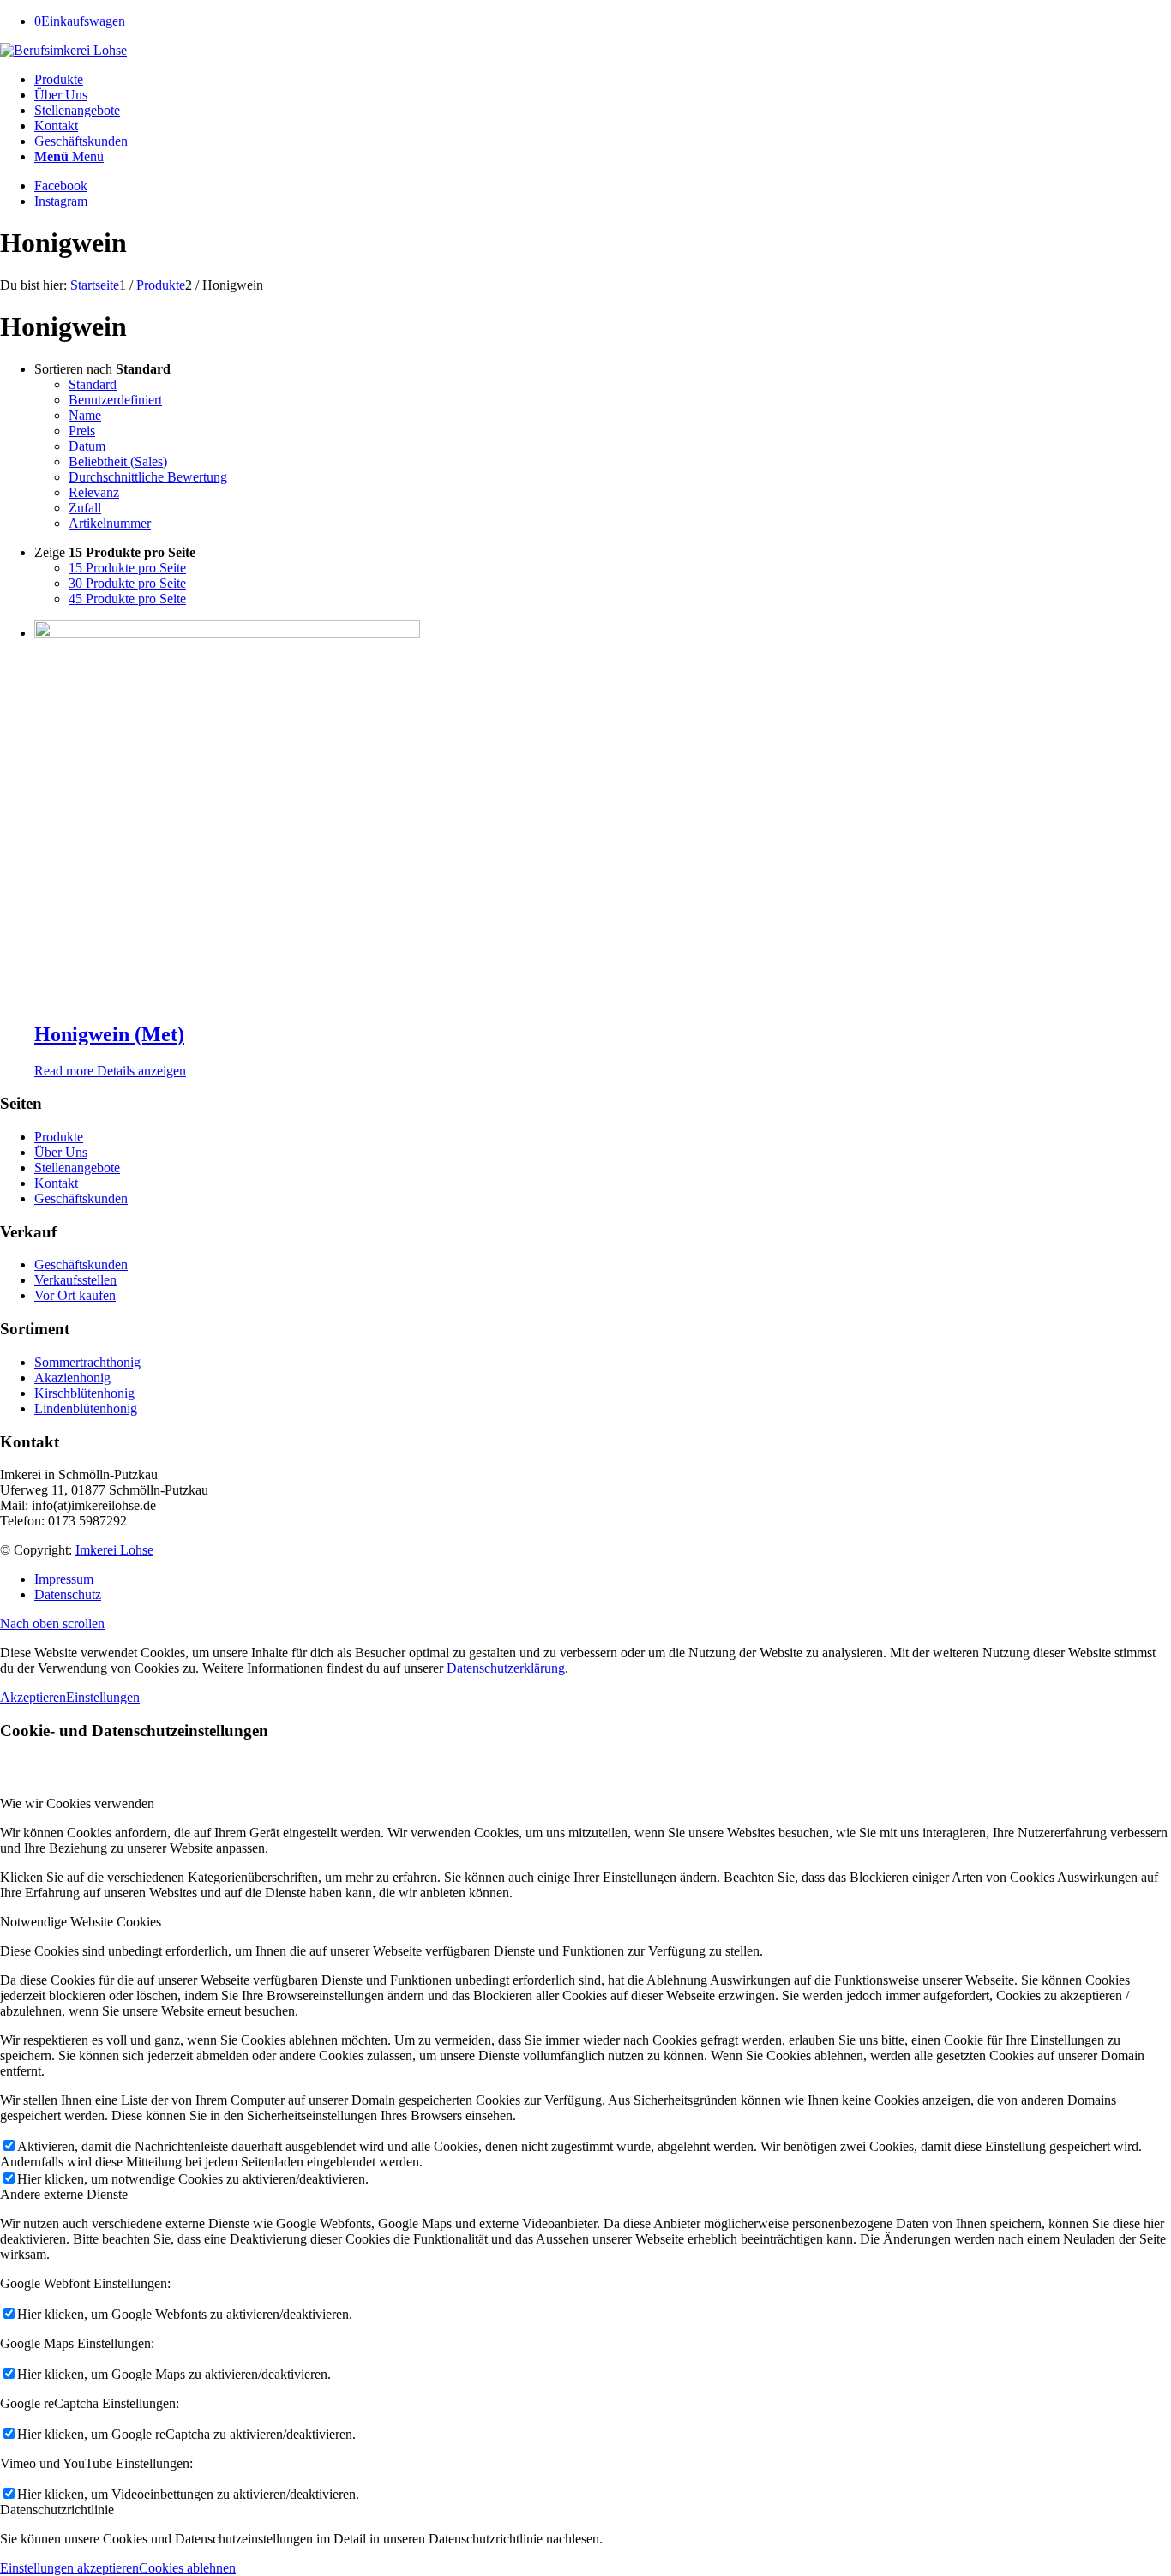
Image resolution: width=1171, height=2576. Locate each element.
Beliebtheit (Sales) (118, 461)
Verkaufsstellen (75, 1280)
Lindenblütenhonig (86, 1408)
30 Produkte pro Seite (127, 583)
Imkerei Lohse (114, 1550)
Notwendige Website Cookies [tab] (81, 1922)
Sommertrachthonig (87, 1362)
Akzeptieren (33, 1697)
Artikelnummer (110, 523)
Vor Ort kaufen (75, 1295)
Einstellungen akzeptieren (69, 2568)
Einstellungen (103, 1697)
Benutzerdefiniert (115, 400)
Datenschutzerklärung (506, 1668)
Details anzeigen (140, 1071)
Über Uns (61, 1152)
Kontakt (56, 1183)
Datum (87, 446)
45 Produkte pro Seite (127, 599)
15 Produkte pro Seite (127, 568)
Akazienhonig (72, 1378)
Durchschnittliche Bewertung (148, 477)
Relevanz (94, 492)
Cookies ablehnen (187, 2568)
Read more (64, 1071)
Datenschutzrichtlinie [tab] (57, 2510)
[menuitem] (603, 80)
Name (85, 415)
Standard (93, 384)
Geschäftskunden (81, 1198)
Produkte (59, 1137)
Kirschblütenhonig (84, 1393)
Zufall (85, 508)
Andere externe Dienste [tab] (64, 2194)
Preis (82, 431)
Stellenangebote (77, 1168)
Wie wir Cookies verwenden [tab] (77, 1803)
